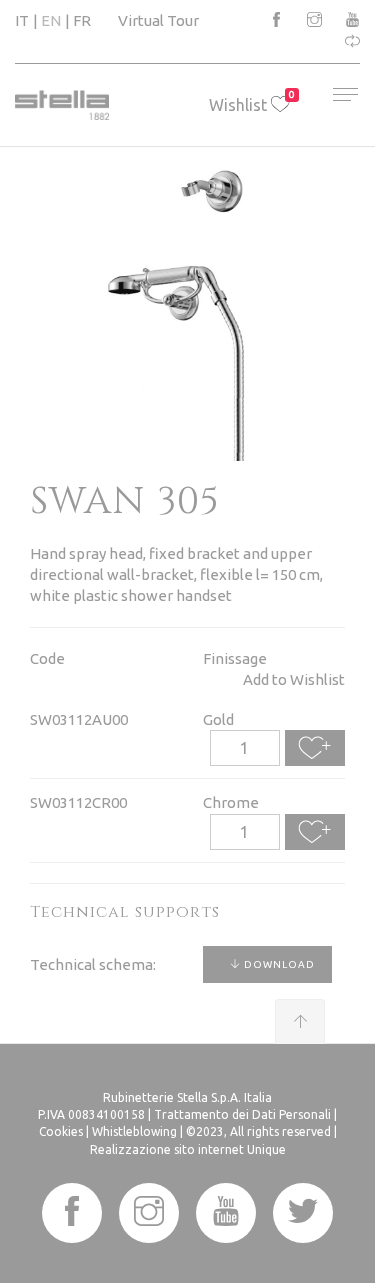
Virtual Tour (158, 20)
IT (22, 20)
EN (51, 20)
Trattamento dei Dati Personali (242, 1114)
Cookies (61, 1131)
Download (278, 964)
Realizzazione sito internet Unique (188, 1149)
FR (82, 20)
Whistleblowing (134, 1131)
